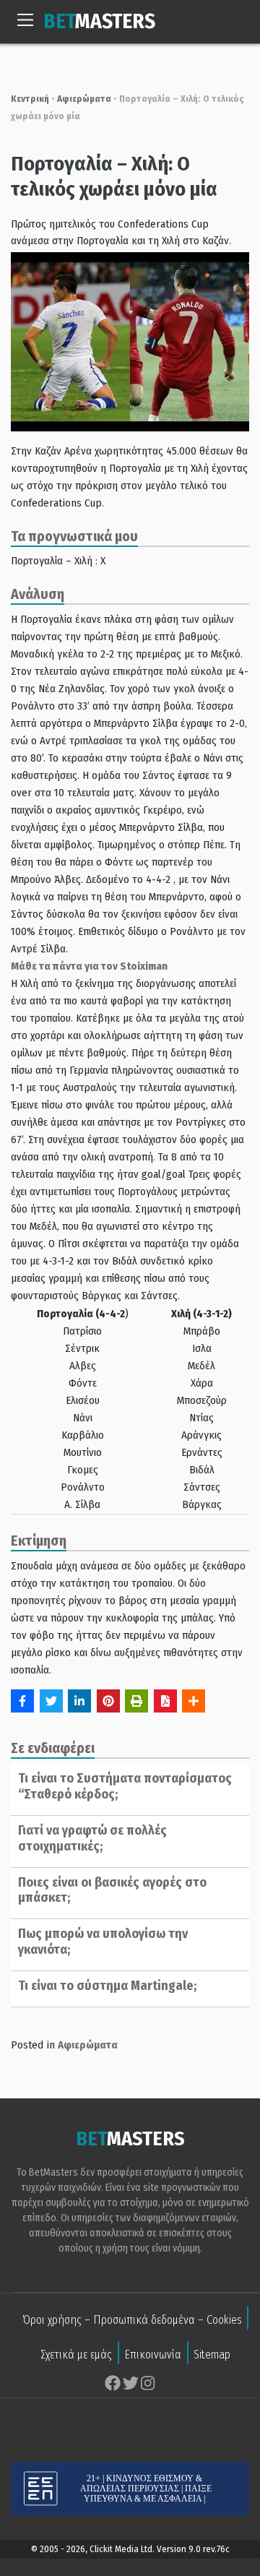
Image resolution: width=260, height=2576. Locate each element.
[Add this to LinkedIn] (79, 1701)
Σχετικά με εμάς (76, 2355)
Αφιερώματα (84, 99)
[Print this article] (136, 1701)
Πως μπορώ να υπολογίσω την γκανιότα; (103, 1942)
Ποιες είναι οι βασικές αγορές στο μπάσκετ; (112, 1890)
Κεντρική (30, 99)
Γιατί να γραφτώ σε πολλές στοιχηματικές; (92, 1838)
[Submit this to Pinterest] (108, 1701)
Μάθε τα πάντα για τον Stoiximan (89, 966)
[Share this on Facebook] (22, 1701)
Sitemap (212, 2355)
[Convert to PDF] (165, 1701)
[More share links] (194, 1701)
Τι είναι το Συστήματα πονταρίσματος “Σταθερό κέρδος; (125, 1786)
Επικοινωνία (153, 2355)
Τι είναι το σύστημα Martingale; (107, 1986)
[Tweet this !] (51, 1701)
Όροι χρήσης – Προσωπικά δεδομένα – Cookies (132, 2320)
